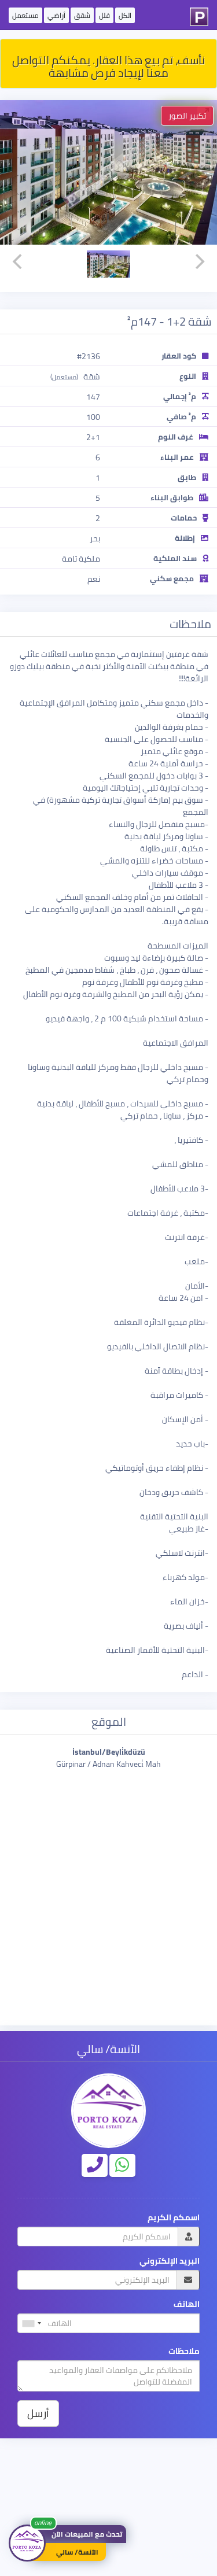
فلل (104, 15)
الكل (125, 15)
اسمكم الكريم (174, 2218)
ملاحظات (184, 2351)
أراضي (56, 15)
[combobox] (31, 2323)
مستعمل (25, 15)
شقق (82, 15)
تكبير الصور (187, 116)
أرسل (38, 2413)
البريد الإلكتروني (170, 2261)
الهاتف (187, 2304)
